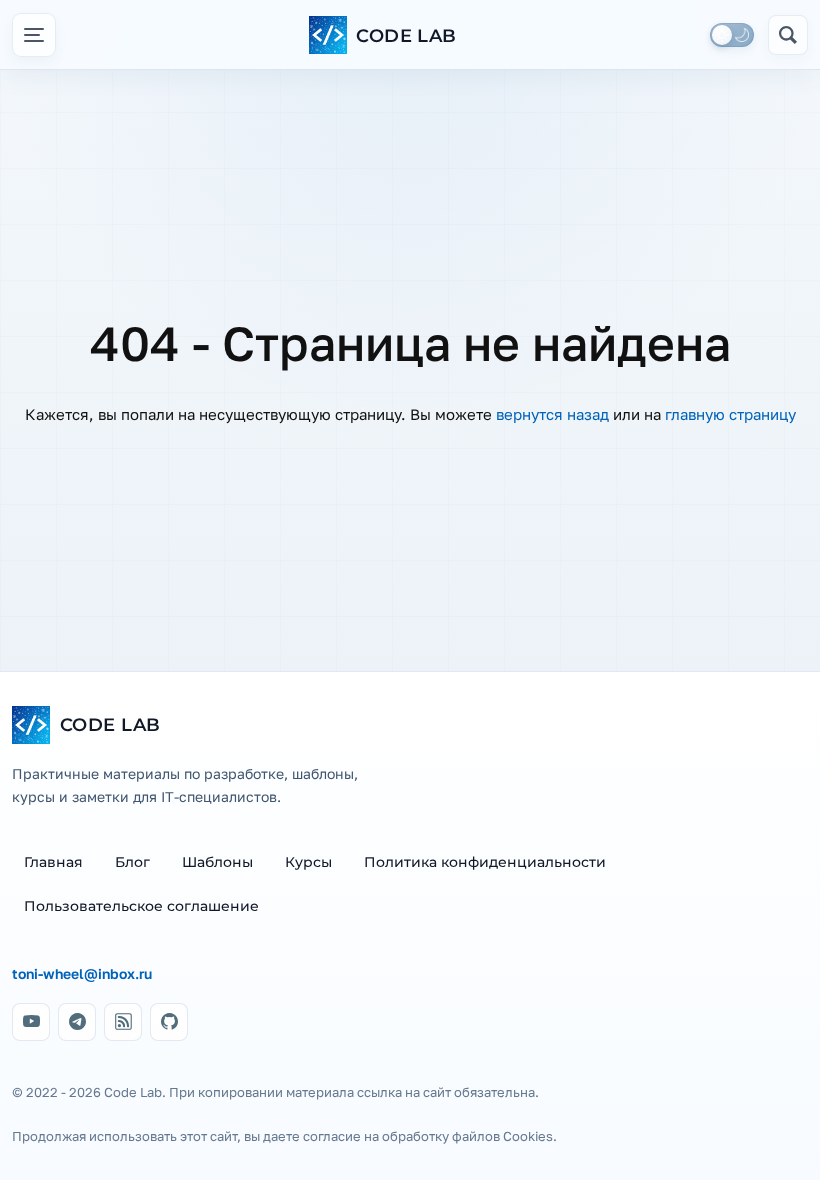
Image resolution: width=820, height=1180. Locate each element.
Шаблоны (217, 862)
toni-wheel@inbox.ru (82, 974)
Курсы (308, 862)
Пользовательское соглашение (141, 906)
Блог (132, 862)
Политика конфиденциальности (485, 862)
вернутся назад (552, 414)
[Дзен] (123, 1022)
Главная (53, 862)
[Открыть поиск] (788, 35)
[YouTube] (31, 1022)
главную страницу (730, 414)
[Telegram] (77, 1022)
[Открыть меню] (34, 35)
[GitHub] (169, 1022)
